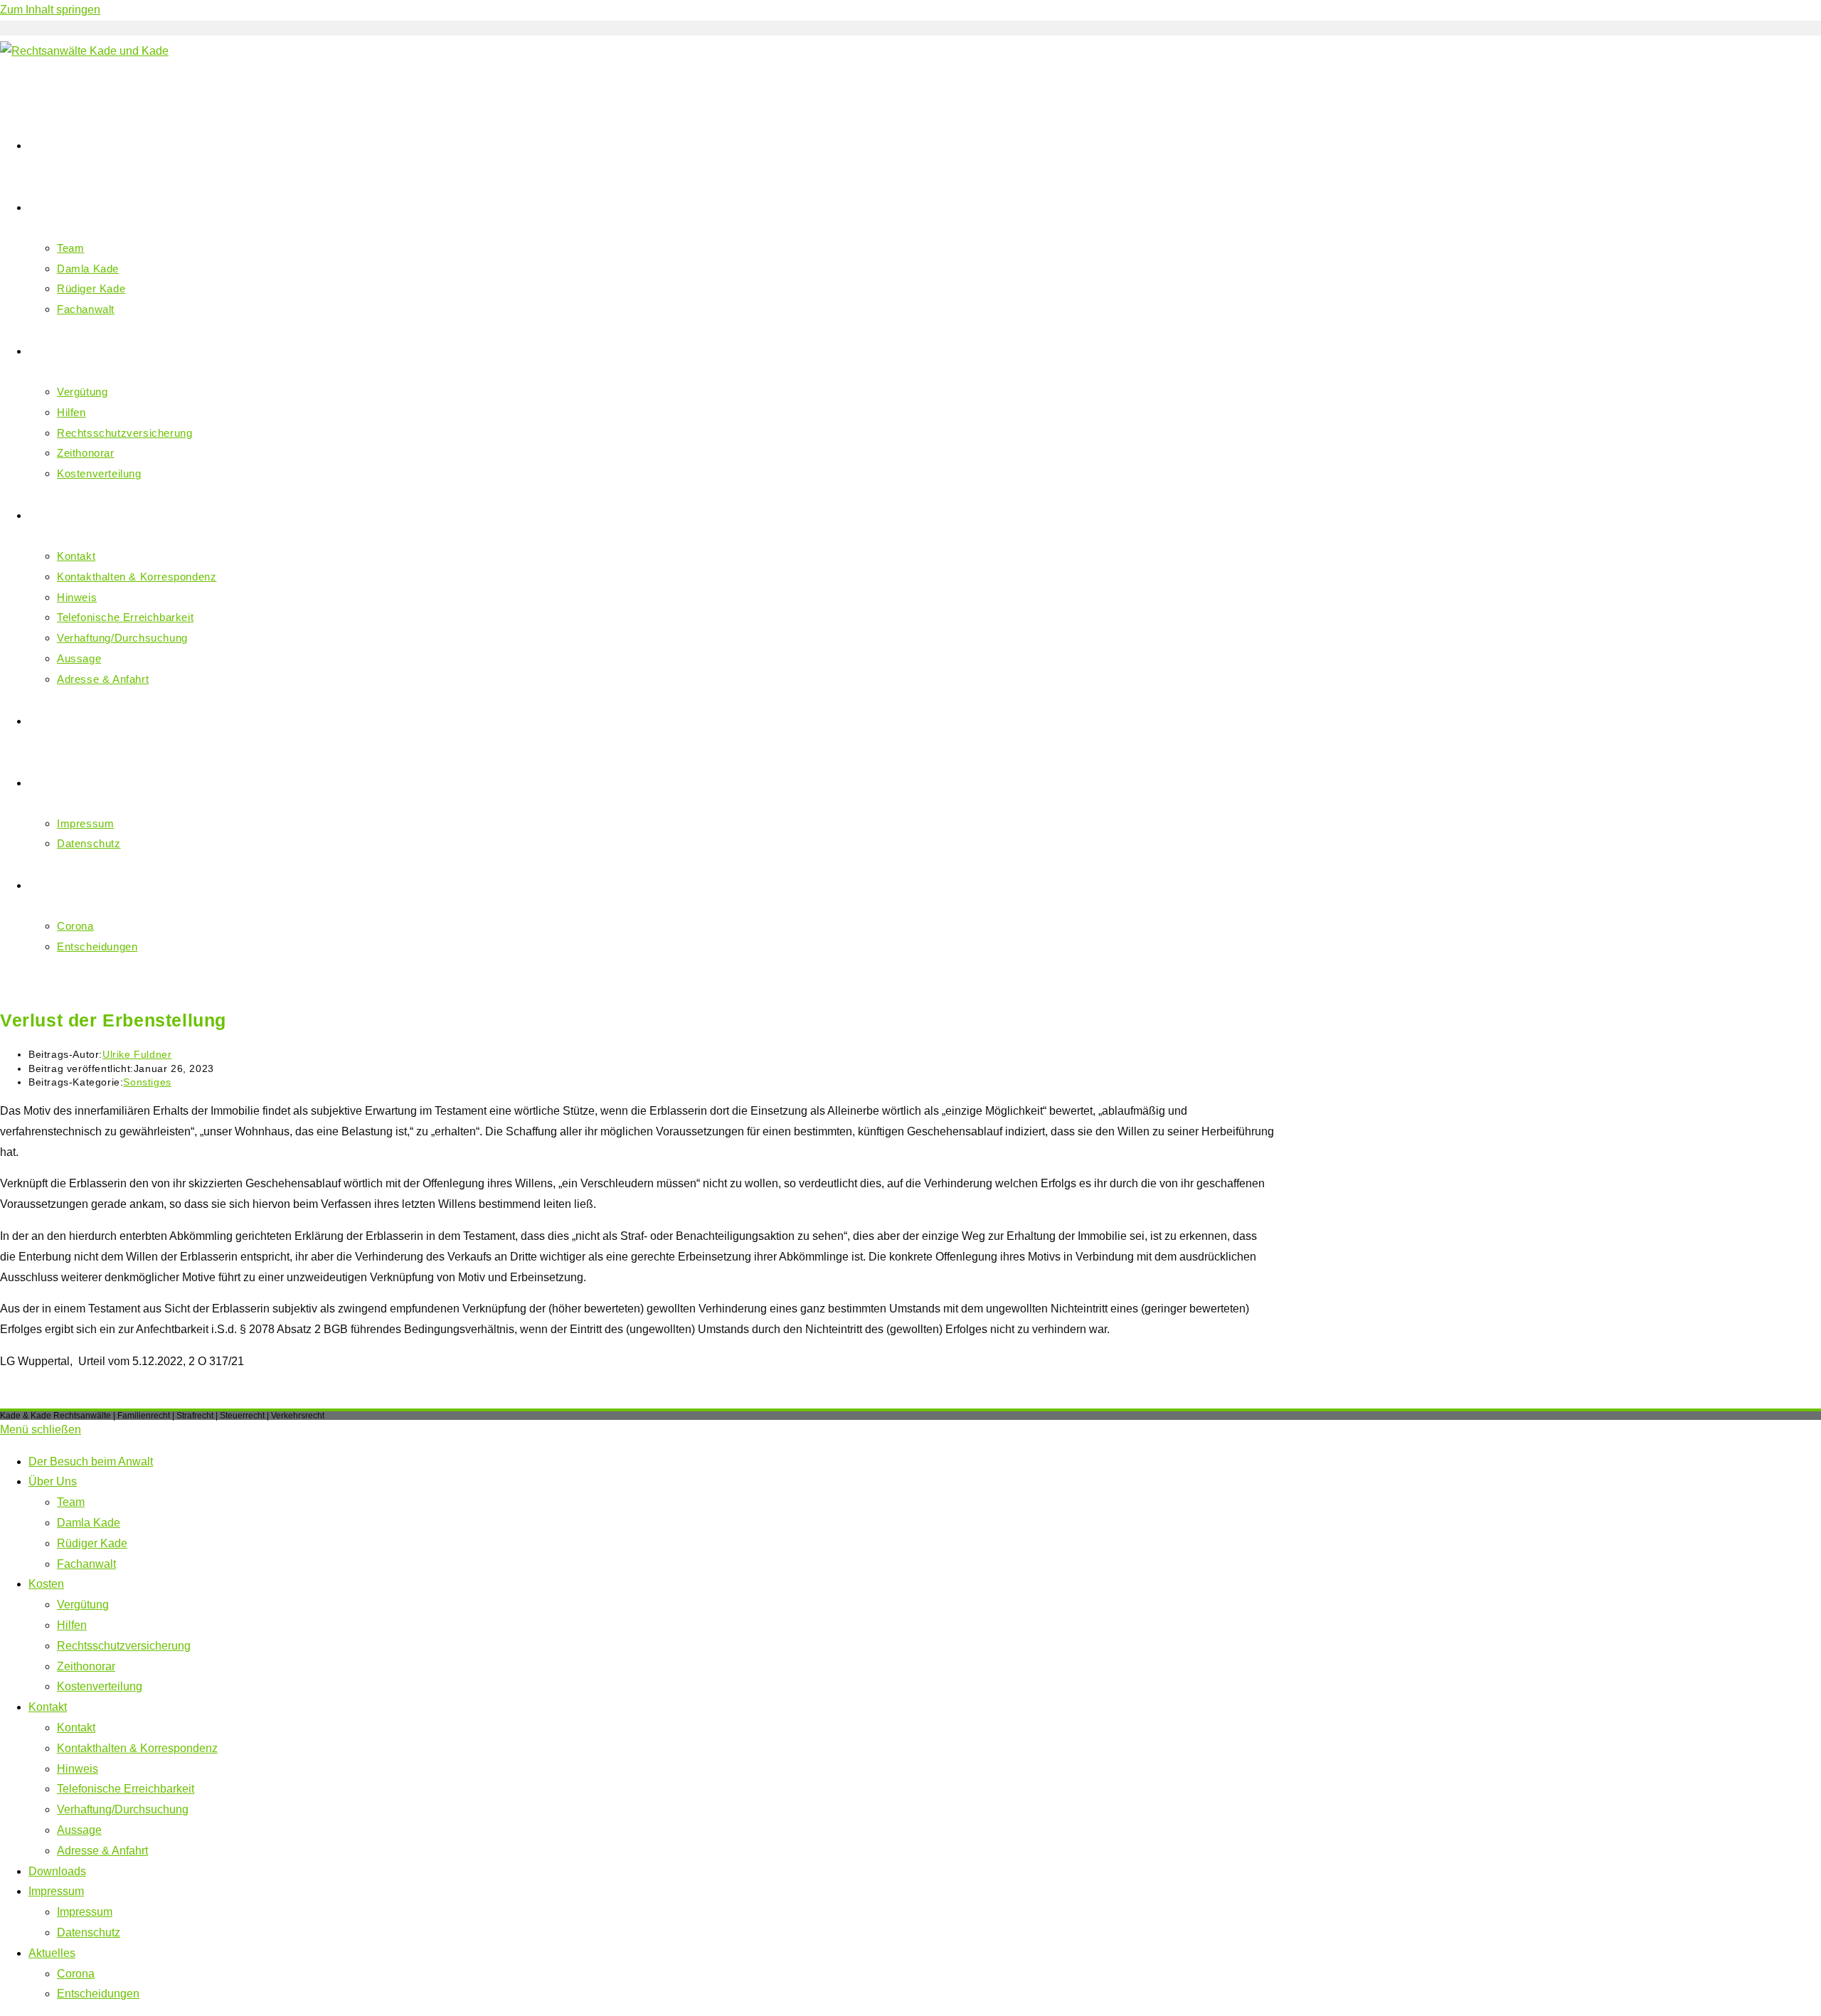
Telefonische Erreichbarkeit (126, 1789)
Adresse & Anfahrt (102, 1851)
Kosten (46, 1584)
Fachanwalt (86, 1564)
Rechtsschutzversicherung (124, 1646)
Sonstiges (147, 1082)
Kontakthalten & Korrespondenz (137, 1748)
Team (71, 1502)
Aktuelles (52, 1953)
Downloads (57, 1871)
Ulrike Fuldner (137, 1054)
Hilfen (72, 1625)
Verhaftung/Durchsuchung (123, 1809)
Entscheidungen (98, 1994)
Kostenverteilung (100, 1686)
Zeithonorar (86, 1666)
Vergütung (83, 1604)
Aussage (79, 1830)
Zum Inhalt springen (50, 10)
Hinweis (78, 1769)
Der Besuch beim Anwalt (91, 1461)
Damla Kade (89, 1523)
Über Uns (53, 1481)
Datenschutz (89, 1932)
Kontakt (48, 1707)
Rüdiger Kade (92, 1543)
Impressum (56, 1891)
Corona (76, 1974)
